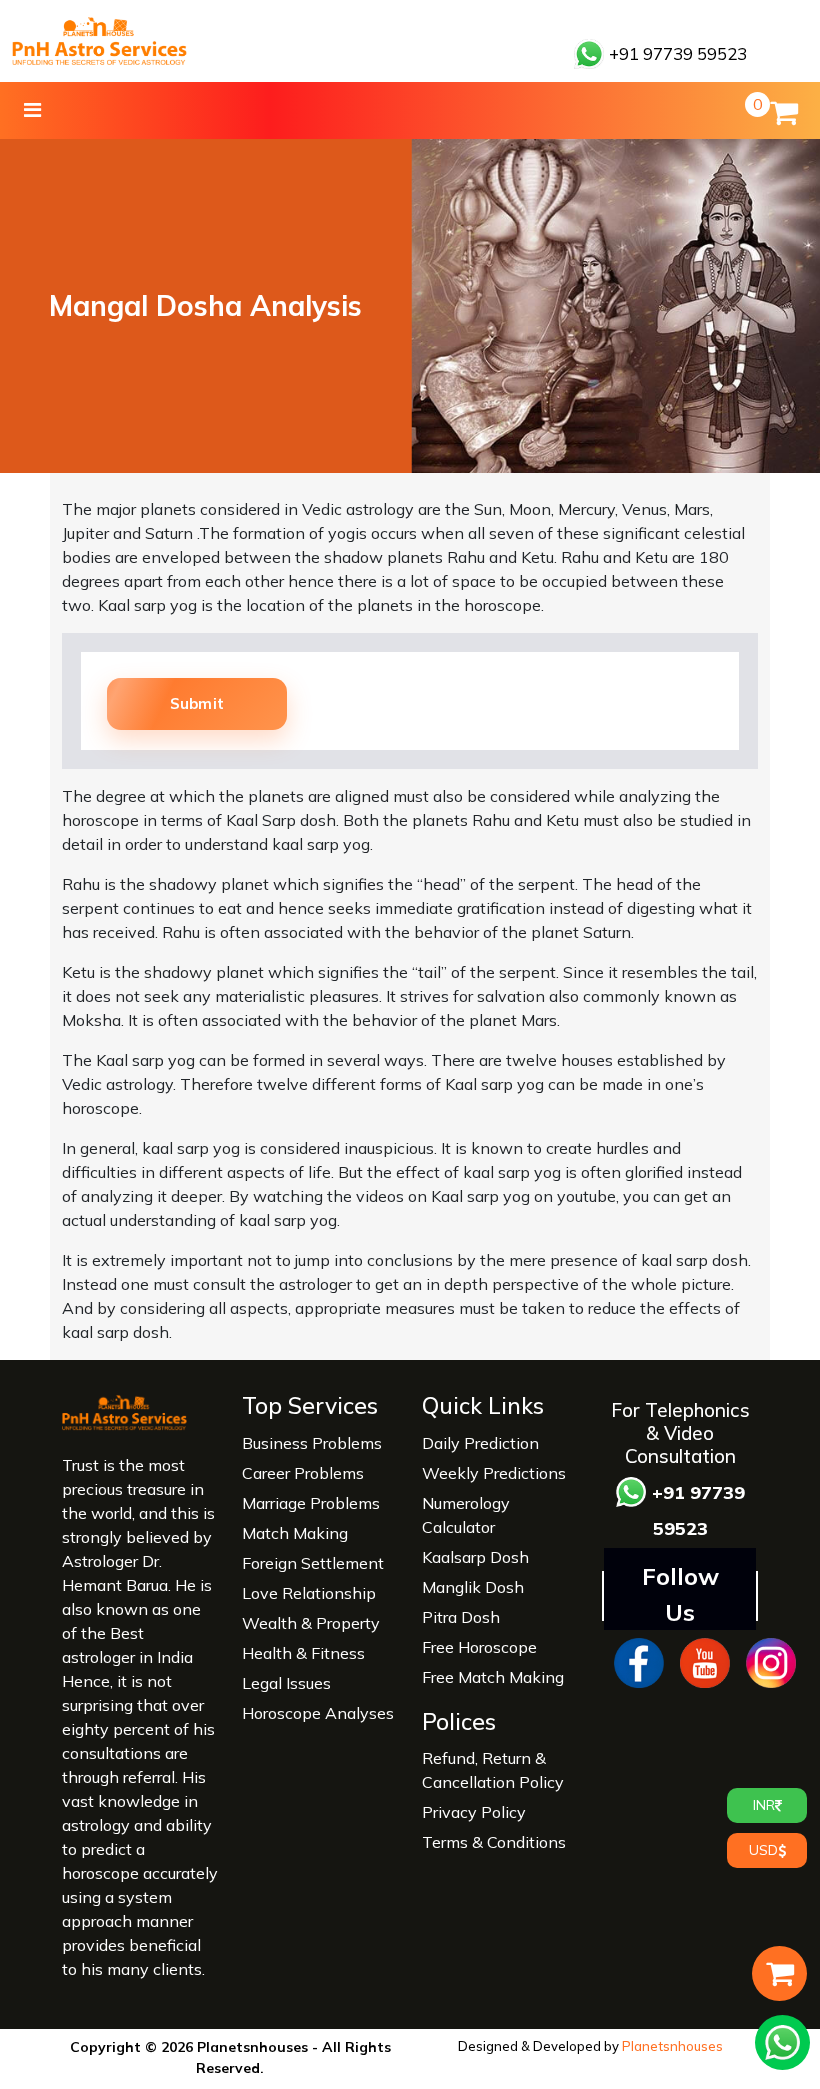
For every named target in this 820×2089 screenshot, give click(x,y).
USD (763, 1850)
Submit (197, 703)
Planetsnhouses (672, 2046)
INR (764, 1805)
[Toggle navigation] (32, 110)
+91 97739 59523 (676, 53)
